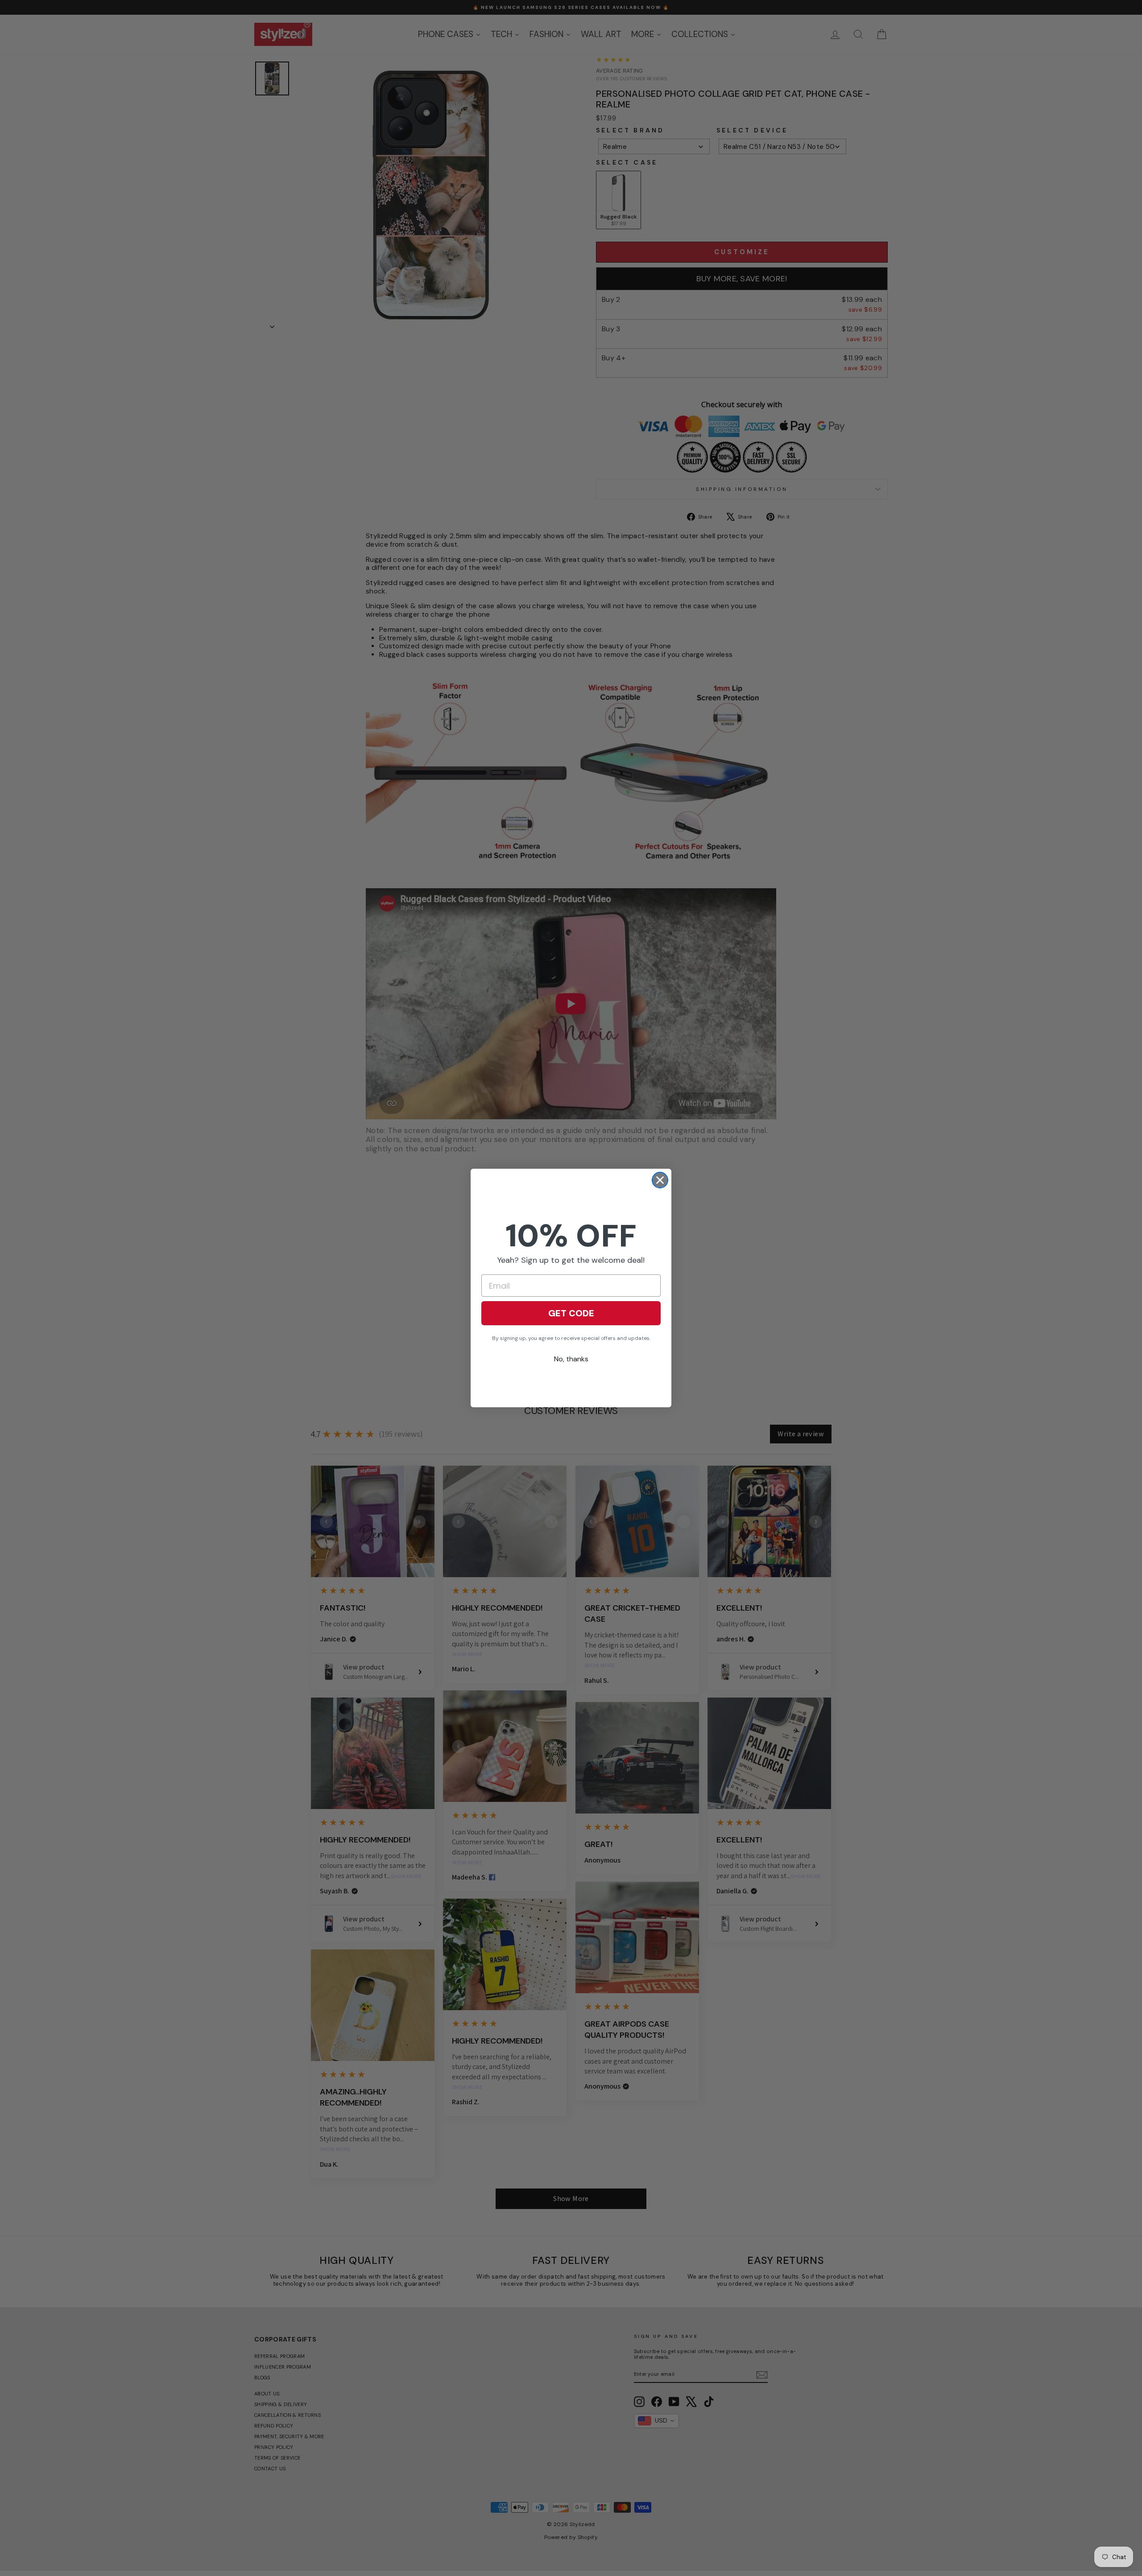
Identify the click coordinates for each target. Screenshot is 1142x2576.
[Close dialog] (660, 1180)
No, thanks (571, 1359)
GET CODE (571, 1313)
